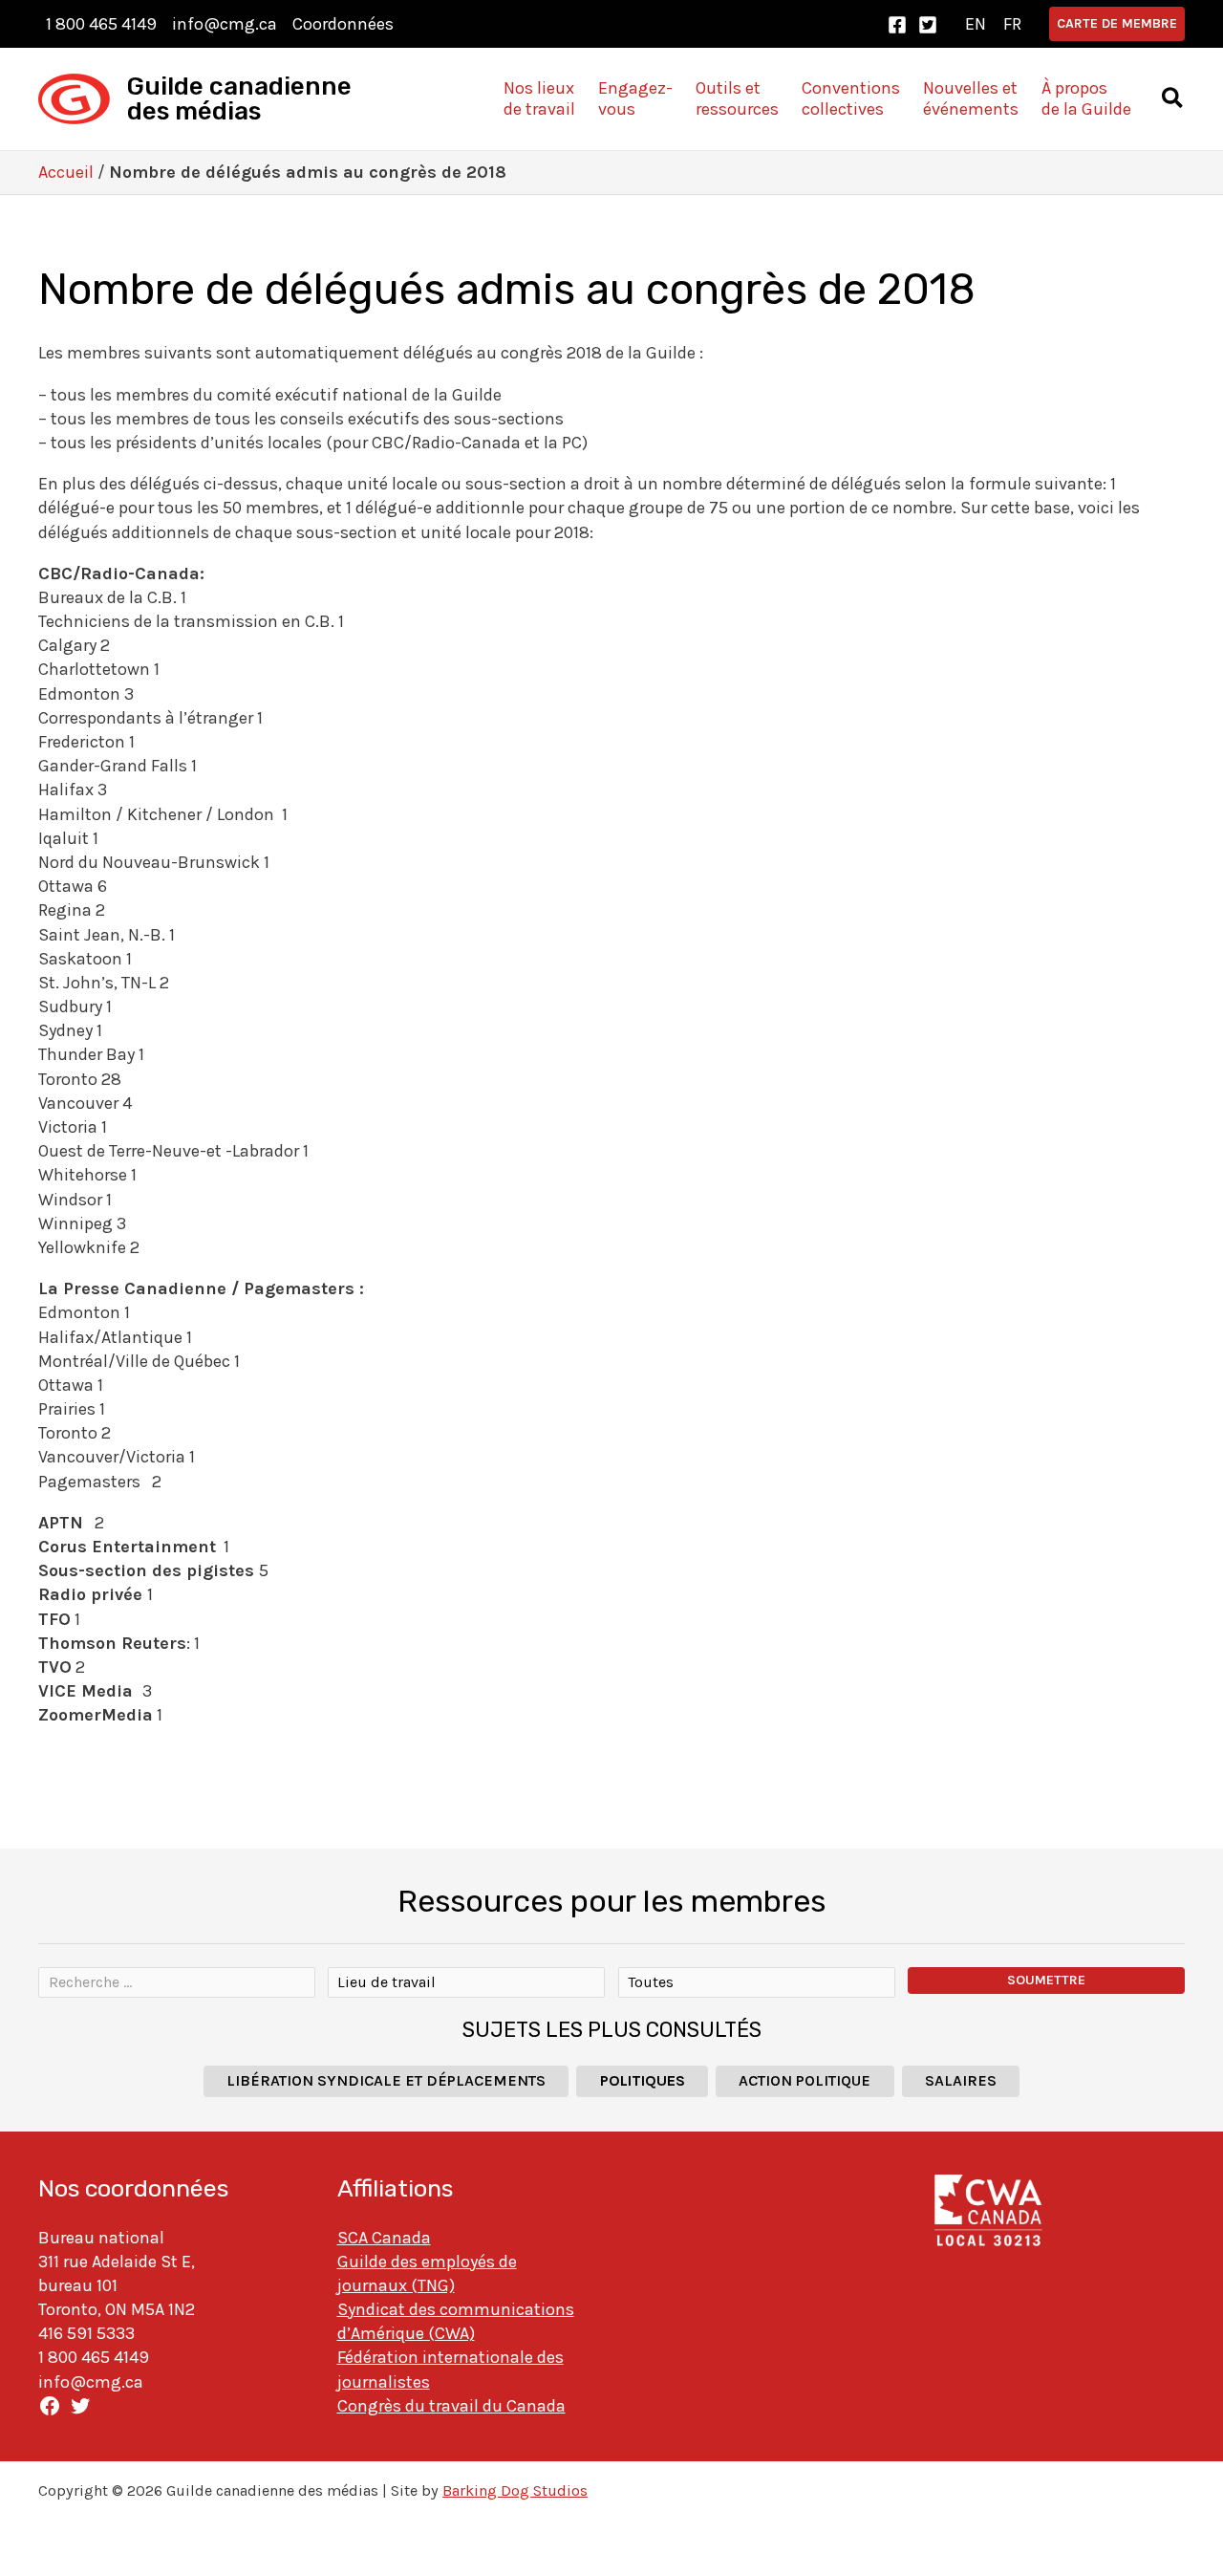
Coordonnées (343, 24)
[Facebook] (897, 25)
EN (976, 24)
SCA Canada (384, 2238)
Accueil (66, 172)
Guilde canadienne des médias (239, 99)
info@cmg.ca (225, 24)
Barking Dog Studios (515, 2490)
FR (1012, 24)
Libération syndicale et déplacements (386, 2080)
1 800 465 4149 (101, 24)
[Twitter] (928, 25)
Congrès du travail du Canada (451, 2406)
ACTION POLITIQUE (805, 2080)
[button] (1117, 24)
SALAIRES (961, 2080)
